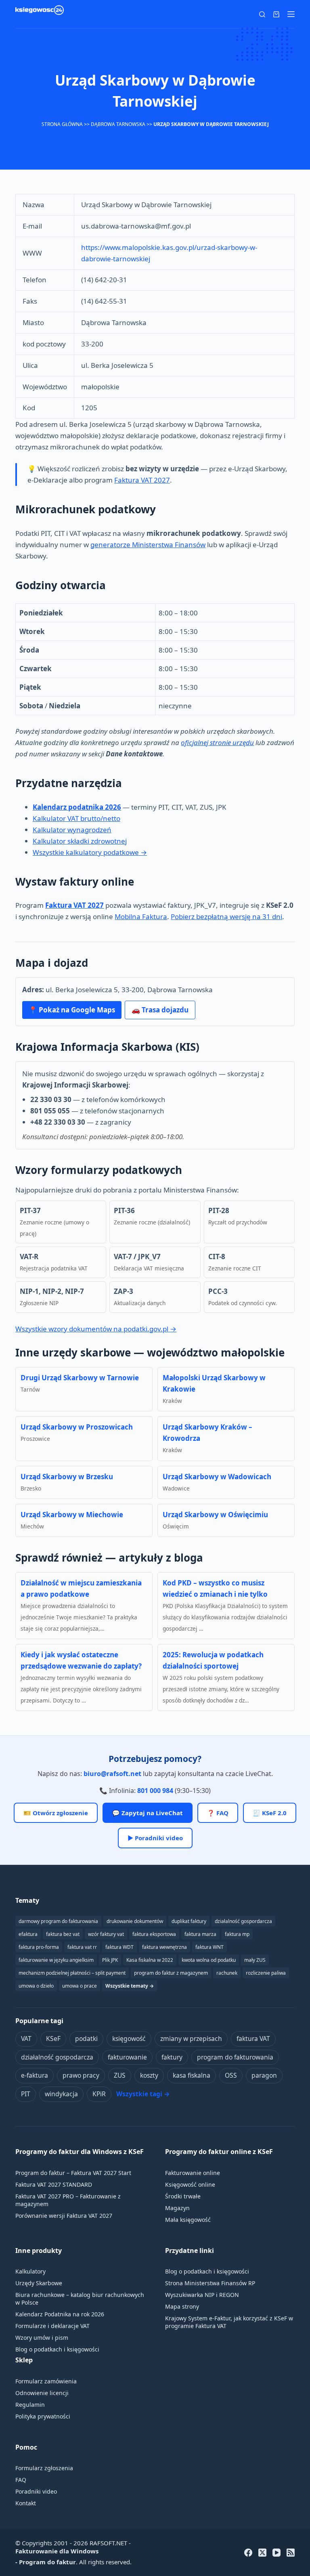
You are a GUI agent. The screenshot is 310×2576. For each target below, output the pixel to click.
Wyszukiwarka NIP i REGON (202, 2295)
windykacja (61, 2094)
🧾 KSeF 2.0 (270, 1813)
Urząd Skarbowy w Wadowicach (217, 1477)
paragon (264, 2075)
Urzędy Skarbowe (39, 2283)
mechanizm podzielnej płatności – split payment (72, 1973)
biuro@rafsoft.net (112, 1774)
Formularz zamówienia (46, 2381)
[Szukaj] (262, 14)
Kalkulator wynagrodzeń (72, 830)
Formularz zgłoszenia (44, 2468)
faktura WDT (119, 1947)
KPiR (99, 2094)
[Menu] (291, 14)
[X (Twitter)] (262, 2553)
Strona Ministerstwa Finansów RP (210, 2283)
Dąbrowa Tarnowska (118, 124)
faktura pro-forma (39, 1947)
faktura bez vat (63, 1934)
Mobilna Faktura (141, 916)
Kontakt (26, 2503)
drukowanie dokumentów (135, 1921)
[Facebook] (248, 2553)
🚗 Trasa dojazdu (160, 1010)
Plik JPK (110, 1960)
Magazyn (177, 2208)
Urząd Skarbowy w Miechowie (72, 1515)
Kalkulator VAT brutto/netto (76, 818)
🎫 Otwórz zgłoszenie (56, 1813)
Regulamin (30, 2405)
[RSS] (291, 2553)
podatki (86, 2039)
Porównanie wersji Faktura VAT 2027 (64, 2216)
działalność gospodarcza (57, 2057)
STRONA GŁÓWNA (62, 124)
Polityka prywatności (43, 2416)
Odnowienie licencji (42, 2393)
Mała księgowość (188, 2220)
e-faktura (35, 2075)
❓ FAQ (218, 1813)
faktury (172, 2057)
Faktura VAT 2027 (142, 480)
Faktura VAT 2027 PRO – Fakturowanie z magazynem (68, 2200)
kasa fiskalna (192, 2075)
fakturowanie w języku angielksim (56, 1960)
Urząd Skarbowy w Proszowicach (77, 1427)
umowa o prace (80, 1986)
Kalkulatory (30, 2271)
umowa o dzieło (36, 1986)
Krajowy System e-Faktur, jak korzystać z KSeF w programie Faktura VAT (229, 2322)
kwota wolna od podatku (209, 1960)
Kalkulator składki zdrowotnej (80, 841)
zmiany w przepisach (191, 2039)
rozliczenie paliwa (266, 1973)
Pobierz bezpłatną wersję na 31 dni (226, 916)
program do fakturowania (235, 2057)
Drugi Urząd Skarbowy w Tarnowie (80, 1378)
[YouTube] (276, 2553)
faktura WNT (209, 1947)
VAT (26, 2039)
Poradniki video (36, 2491)
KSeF (53, 2039)
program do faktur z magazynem (171, 1973)
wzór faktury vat (106, 1934)
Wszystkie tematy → (130, 1986)
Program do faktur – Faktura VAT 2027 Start (73, 2173)
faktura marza (200, 1934)
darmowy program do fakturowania (58, 1921)
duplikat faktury (189, 1921)
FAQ (21, 2480)
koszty (149, 2075)
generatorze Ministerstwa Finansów (148, 545)
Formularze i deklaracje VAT (52, 2326)
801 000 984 (155, 1791)
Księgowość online (190, 2184)
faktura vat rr (82, 1947)
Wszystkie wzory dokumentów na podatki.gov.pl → (96, 1329)
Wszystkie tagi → (143, 2094)
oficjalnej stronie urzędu (217, 742)
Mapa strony (182, 2306)
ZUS (120, 2075)
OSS (231, 2075)
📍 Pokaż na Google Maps (72, 1010)
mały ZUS (255, 1960)
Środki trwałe (183, 2196)
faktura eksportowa (154, 1934)
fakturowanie (127, 2057)
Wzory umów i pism (42, 2338)
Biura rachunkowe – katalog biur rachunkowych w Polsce (80, 2299)
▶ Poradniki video (155, 1838)
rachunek (227, 1973)
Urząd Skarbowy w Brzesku (67, 1477)
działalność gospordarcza (243, 1921)
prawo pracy (81, 2075)
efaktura (28, 1934)
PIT (26, 2094)
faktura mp (237, 1934)
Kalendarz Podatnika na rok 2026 (60, 2314)
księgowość (129, 2039)
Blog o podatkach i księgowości (57, 2349)
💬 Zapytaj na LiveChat (148, 1813)
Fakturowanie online (193, 2173)
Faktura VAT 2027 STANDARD (54, 2184)
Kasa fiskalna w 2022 (150, 1960)
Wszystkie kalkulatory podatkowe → (90, 852)
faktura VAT (253, 2039)
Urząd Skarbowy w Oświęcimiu (215, 1515)
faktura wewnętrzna (164, 1947)
